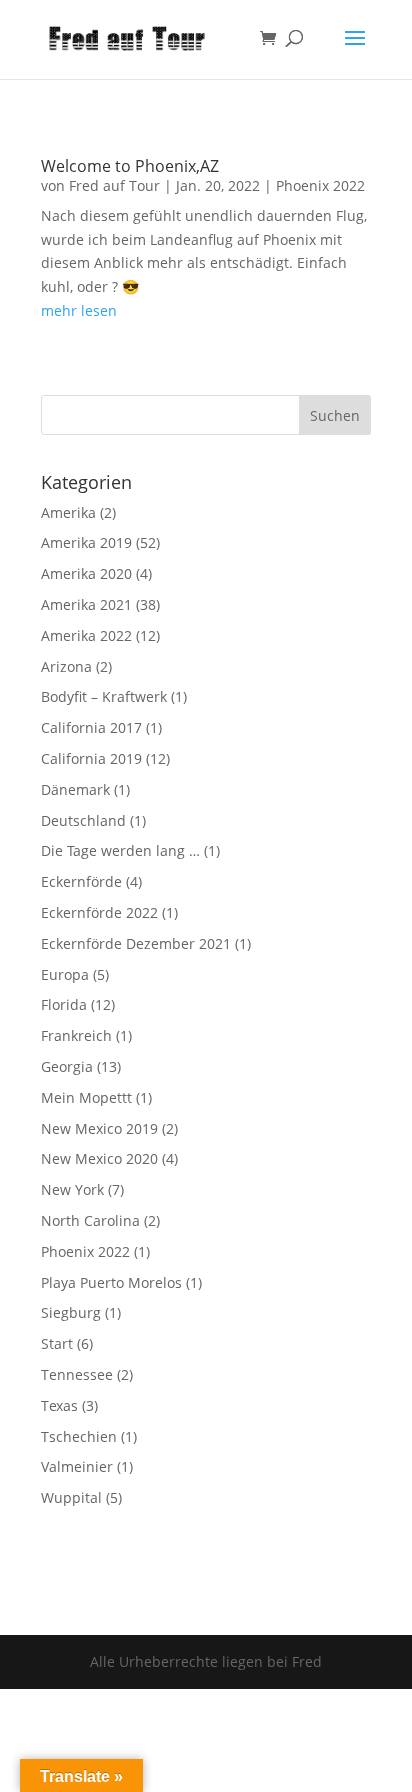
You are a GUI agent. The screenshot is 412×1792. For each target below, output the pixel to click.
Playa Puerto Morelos (111, 1282)
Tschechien (79, 1436)
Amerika (68, 512)
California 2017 (91, 727)
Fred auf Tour (114, 185)
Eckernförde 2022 (99, 912)
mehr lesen (79, 310)
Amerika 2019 (86, 542)
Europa (65, 974)
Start (57, 1343)
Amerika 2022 (86, 635)
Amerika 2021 (86, 604)
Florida (64, 1004)
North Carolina (90, 1220)
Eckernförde (81, 881)
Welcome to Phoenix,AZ (130, 166)
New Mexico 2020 (99, 1158)
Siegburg (71, 1312)
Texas (59, 1405)
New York (72, 1189)
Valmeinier (77, 1466)
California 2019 (91, 758)
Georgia (67, 1066)
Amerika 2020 (86, 573)
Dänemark (75, 789)
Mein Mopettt (86, 1097)
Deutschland (83, 820)
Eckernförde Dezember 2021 (136, 943)
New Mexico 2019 (99, 1128)
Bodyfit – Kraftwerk (104, 696)
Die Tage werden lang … (120, 850)
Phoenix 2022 (320, 185)
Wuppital (71, 1497)
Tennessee (77, 1374)
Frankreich (76, 1035)
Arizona (66, 666)
